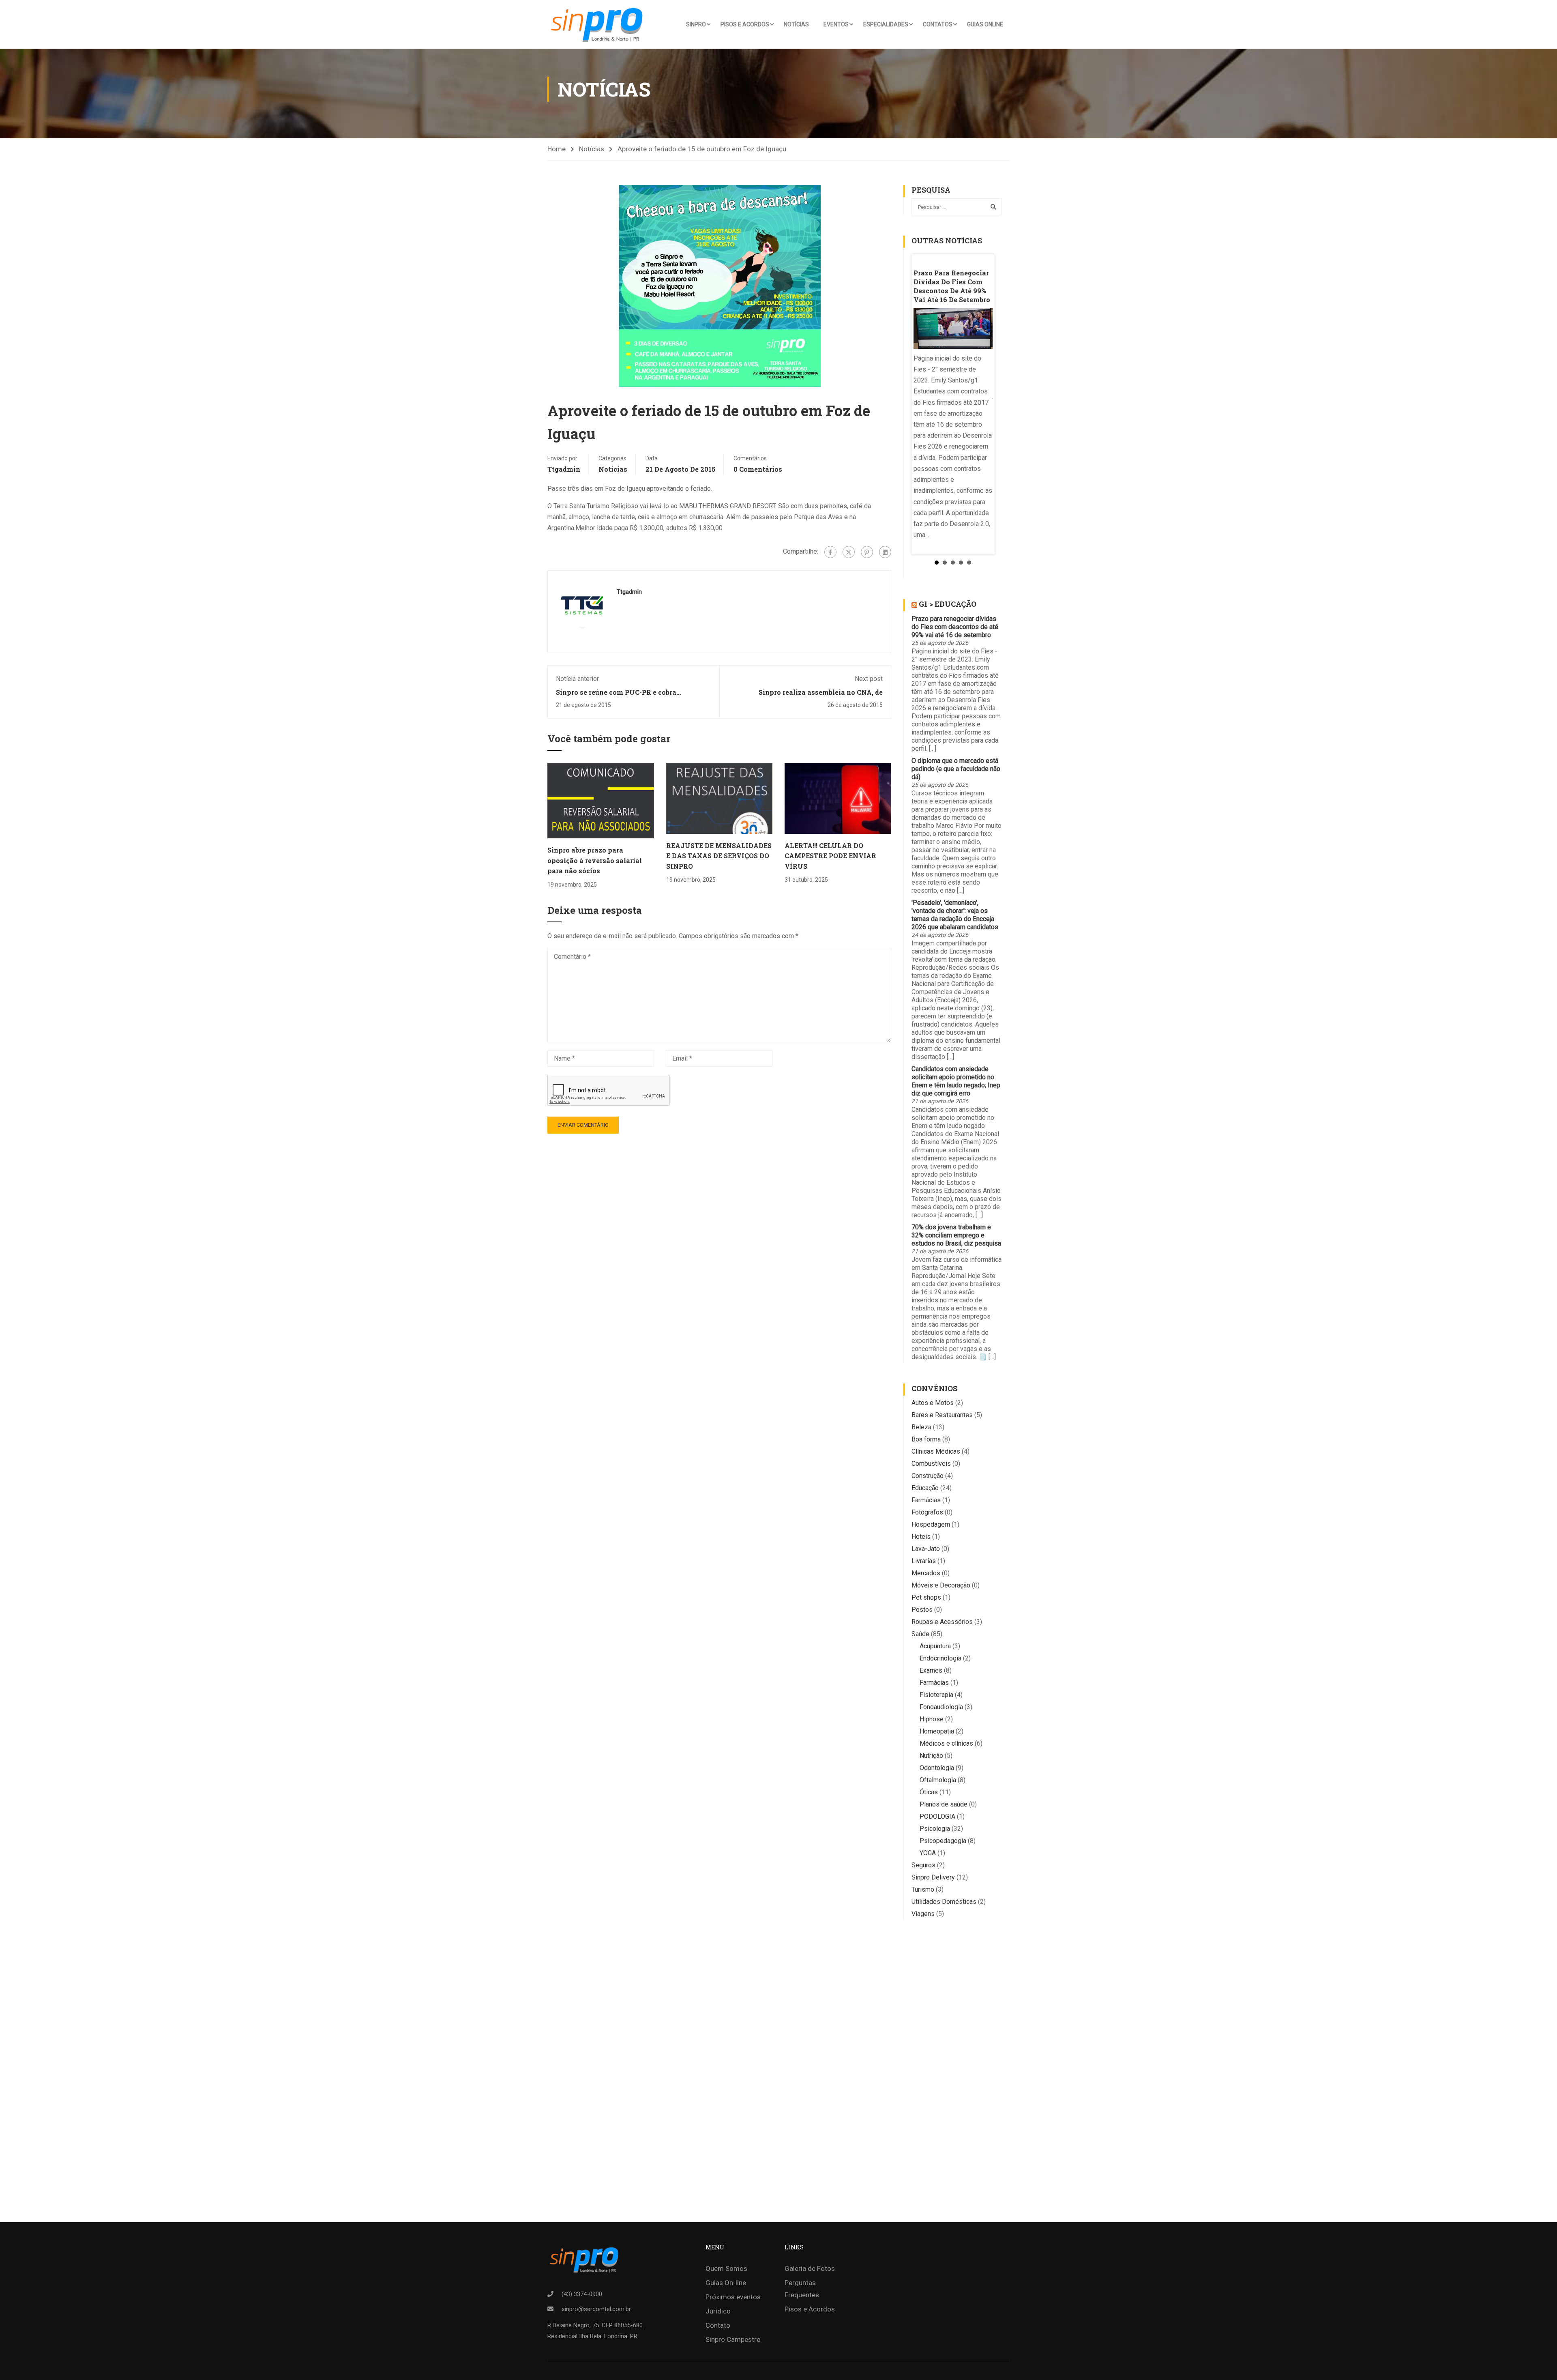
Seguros (923, 1865)
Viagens (923, 1914)
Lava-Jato (926, 1549)
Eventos (836, 24)
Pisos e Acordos (745, 24)
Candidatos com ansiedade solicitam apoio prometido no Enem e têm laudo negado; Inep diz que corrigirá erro (956, 1081)
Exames (931, 1670)
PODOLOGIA (937, 1816)
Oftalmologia (938, 1780)
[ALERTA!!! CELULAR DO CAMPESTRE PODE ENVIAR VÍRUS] (838, 798)
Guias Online (985, 24)
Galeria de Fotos (810, 2268)
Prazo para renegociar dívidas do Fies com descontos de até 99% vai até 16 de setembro (955, 627)
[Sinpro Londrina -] (599, 24)
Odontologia (937, 1768)
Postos (922, 1610)
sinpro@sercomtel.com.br (596, 2309)
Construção (928, 1476)
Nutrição (931, 1756)
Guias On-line (726, 2283)
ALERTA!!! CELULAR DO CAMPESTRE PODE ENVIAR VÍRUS (830, 856)
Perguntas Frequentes (802, 2289)
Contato (718, 2325)
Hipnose (932, 1719)
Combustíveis (931, 1464)
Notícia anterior (577, 679)
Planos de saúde (944, 1804)
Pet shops (926, 1597)
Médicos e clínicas (946, 1743)
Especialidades (886, 24)
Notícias (796, 24)
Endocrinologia (940, 1658)
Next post (869, 679)
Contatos (938, 24)
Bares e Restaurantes (942, 1415)
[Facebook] (830, 552)
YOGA (928, 1853)
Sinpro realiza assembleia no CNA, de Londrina (821, 696)
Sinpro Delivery (933, 1877)
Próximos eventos (733, 2297)
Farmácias (926, 1500)
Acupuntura (935, 1646)
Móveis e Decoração (941, 1585)
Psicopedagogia (943, 1841)
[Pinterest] (867, 552)
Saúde (920, 1634)
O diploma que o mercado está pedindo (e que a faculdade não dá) (956, 769)
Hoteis (921, 1537)
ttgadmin (564, 469)
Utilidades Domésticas (944, 1902)
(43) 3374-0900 (582, 2294)
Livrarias (924, 1561)
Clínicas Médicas (936, 1451)
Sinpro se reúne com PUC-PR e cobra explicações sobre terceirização (616, 696)
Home (557, 149)
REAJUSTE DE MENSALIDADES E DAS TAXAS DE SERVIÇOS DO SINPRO (719, 856)
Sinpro (696, 24)
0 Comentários (758, 469)
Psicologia (935, 1829)
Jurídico (718, 2311)
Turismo (923, 1889)
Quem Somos (726, 2268)
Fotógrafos (927, 1512)
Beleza (921, 1427)
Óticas (929, 1792)
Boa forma (926, 1439)
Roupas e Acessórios (942, 1622)
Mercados (926, 1573)
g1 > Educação (948, 604)
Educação (925, 1488)
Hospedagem (931, 1524)
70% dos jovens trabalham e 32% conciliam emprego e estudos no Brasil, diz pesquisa (956, 1235)
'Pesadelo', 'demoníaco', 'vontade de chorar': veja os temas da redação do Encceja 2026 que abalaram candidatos (955, 915)
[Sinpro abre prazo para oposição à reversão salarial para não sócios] (601, 800)
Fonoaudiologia (941, 1707)
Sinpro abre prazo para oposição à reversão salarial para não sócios (595, 860)
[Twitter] (849, 552)
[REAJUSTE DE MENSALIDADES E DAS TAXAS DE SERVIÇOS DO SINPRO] (720, 798)
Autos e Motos (933, 1403)
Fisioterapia (936, 1695)
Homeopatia (937, 1731)
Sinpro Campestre (733, 2339)
